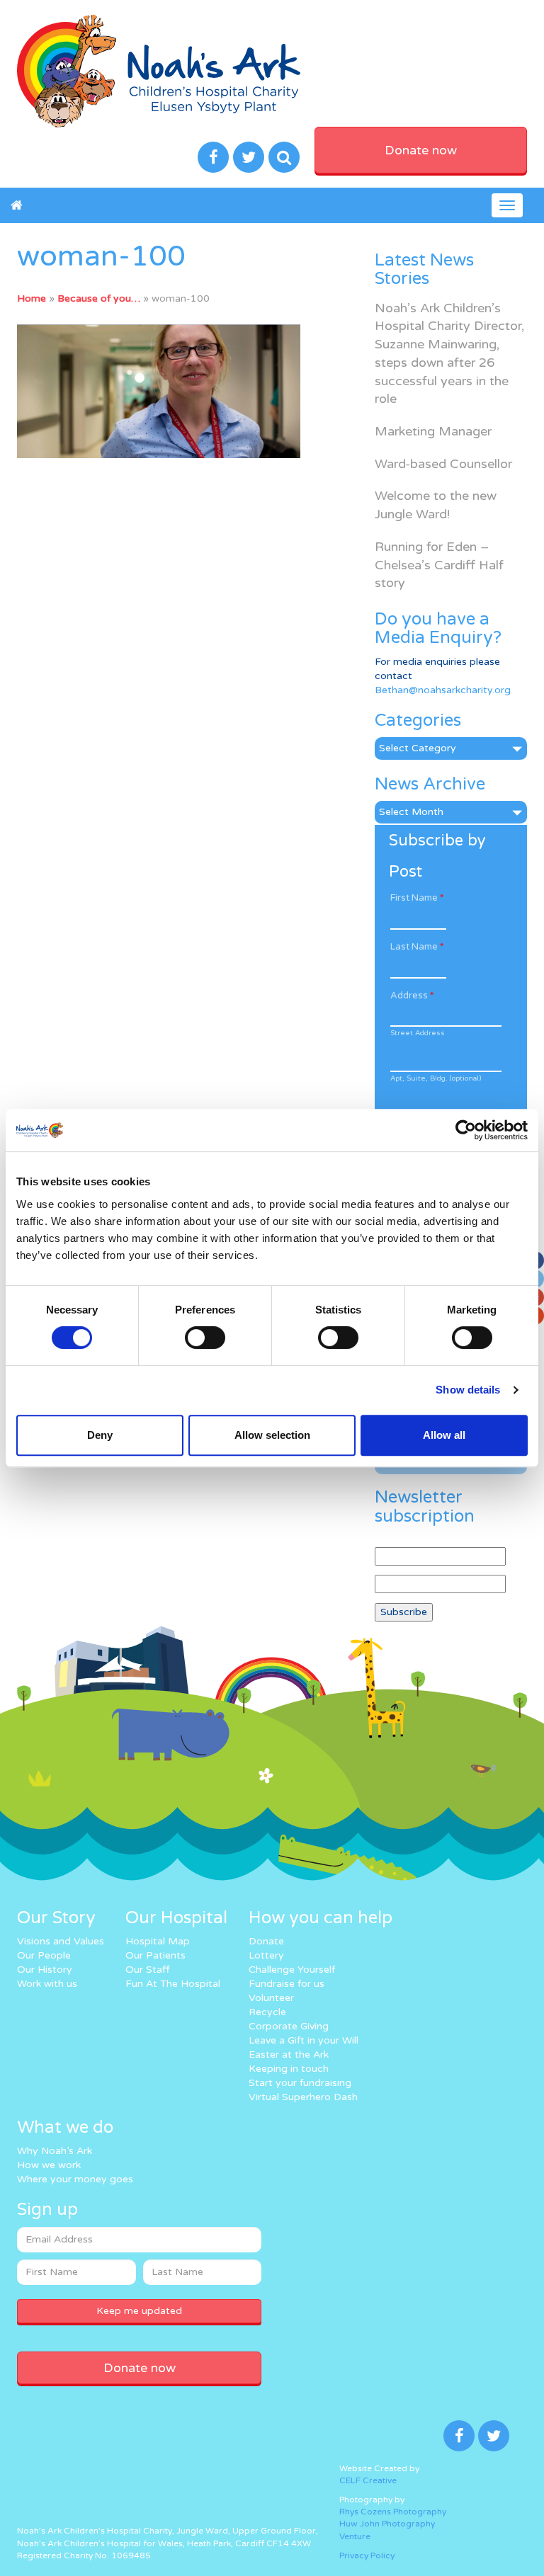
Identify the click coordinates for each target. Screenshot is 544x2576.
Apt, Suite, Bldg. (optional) (436, 1078)
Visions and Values (61, 1941)
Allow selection (272, 1435)
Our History (45, 1970)
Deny (100, 1435)
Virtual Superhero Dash (303, 2097)
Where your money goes (75, 2179)
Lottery (266, 1955)
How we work (49, 2165)
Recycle (267, 2012)
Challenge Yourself (292, 1970)
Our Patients (155, 1955)
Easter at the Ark (289, 2054)
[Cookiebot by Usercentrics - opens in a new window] (466, 1130)
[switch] (205, 1338)
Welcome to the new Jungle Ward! (436, 505)
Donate (266, 1941)
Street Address (418, 1033)
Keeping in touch (289, 2069)
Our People (44, 1955)
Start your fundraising (300, 2083)
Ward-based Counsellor (443, 464)
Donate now (421, 150)
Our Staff (148, 1970)
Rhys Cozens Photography (393, 2512)
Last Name (417, 947)
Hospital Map (158, 1941)
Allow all (444, 1435)
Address (412, 996)
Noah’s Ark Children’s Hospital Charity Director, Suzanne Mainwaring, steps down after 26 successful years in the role (449, 354)
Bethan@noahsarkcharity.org (443, 690)
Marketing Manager (433, 431)
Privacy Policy (367, 2555)
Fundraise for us (287, 1984)
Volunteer (271, 1998)
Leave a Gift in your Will (304, 2040)
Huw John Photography (387, 2524)
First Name (417, 898)
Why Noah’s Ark (55, 2151)
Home (32, 298)
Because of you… (99, 298)
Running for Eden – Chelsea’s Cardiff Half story (439, 565)
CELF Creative (368, 2480)
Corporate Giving (289, 2026)
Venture (355, 2536)
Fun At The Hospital (173, 1984)
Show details (468, 1390)
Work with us (47, 1984)
